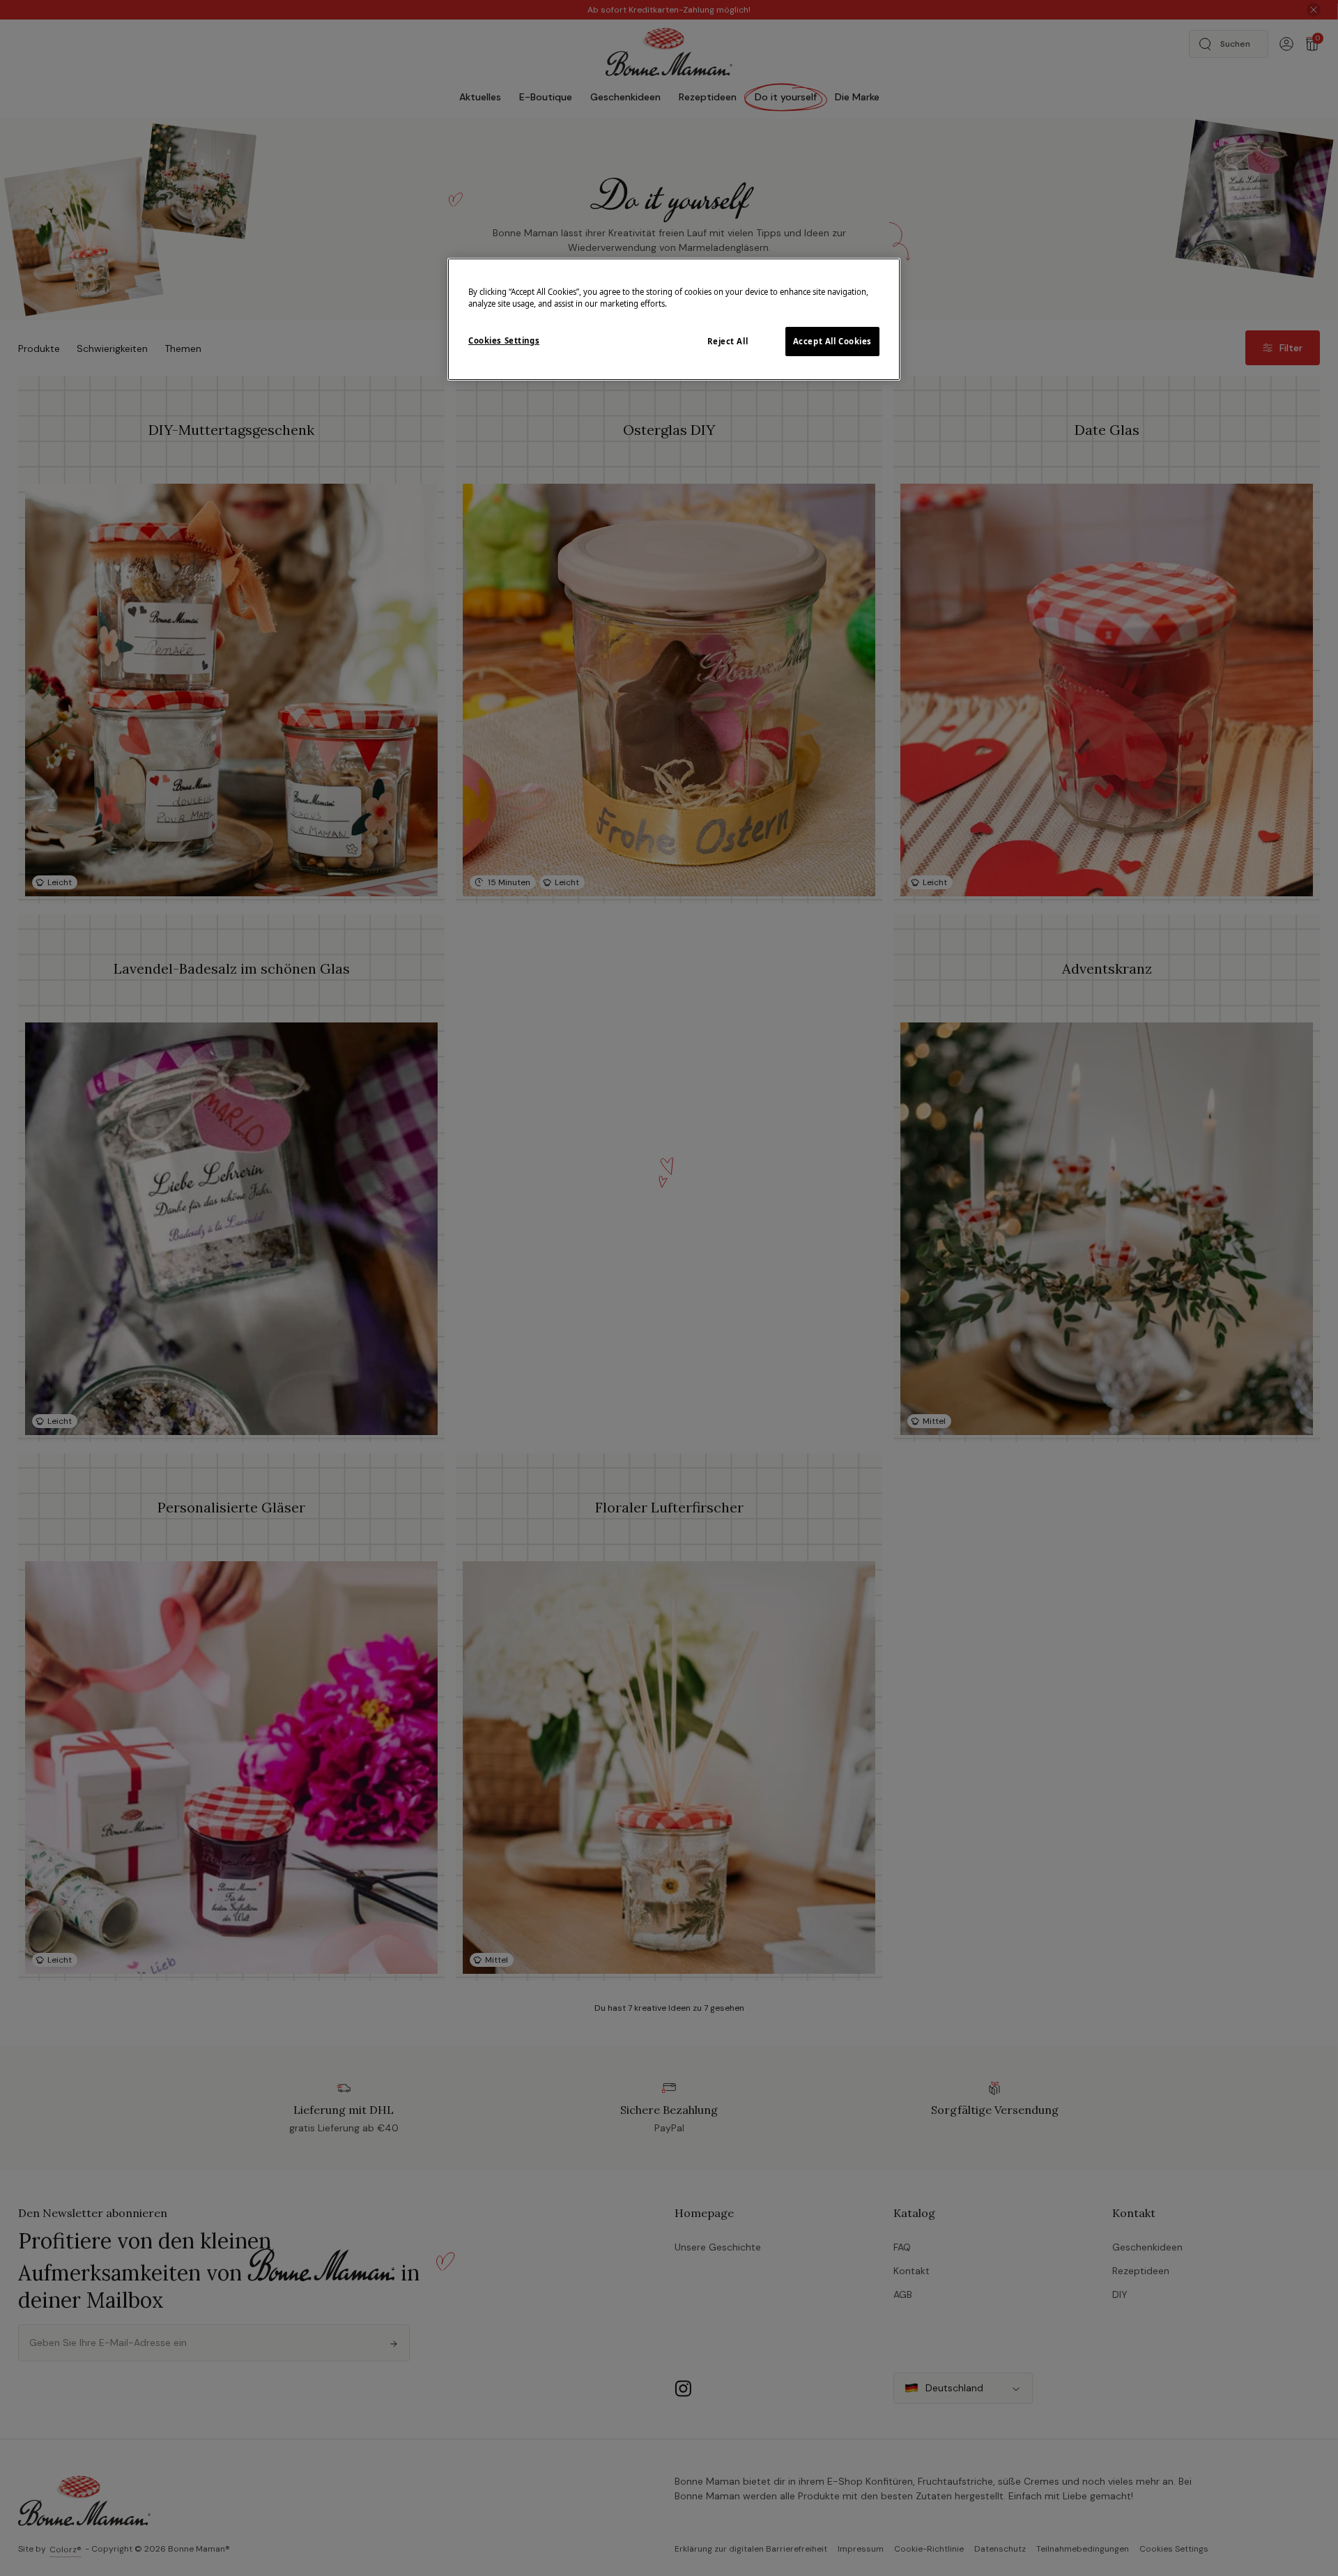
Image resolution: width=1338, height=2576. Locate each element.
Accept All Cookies (832, 341)
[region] (674, 319)
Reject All (728, 341)
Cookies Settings (504, 340)
